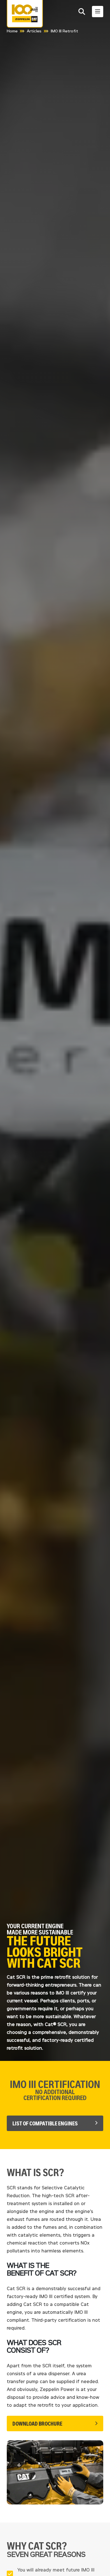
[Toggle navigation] (98, 12)
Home (12, 31)
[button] (82, 12)
